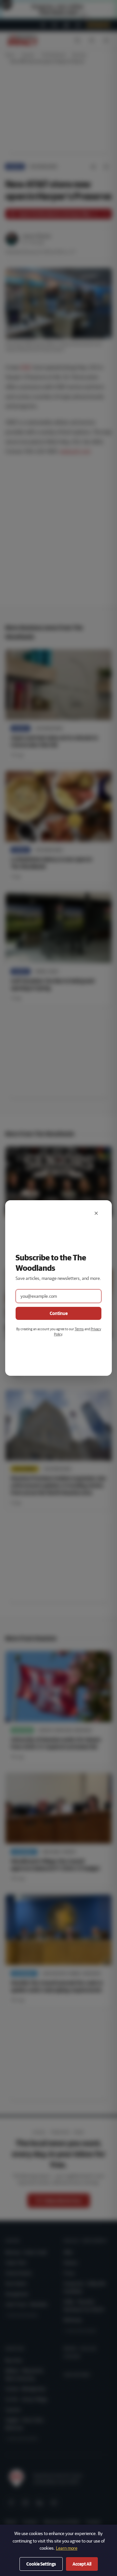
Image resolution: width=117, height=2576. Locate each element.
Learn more (67, 2548)
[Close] (96, 1213)
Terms (79, 1329)
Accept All (82, 2564)
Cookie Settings (41, 2564)
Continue (59, 1313)
